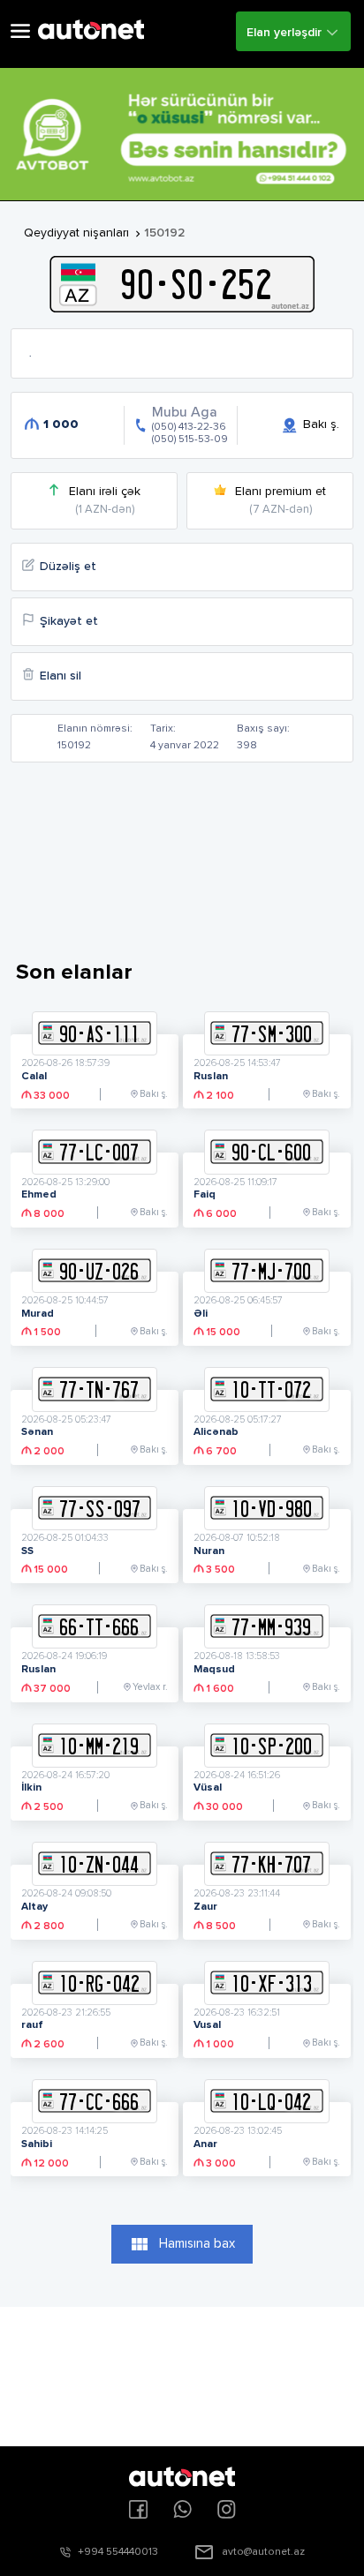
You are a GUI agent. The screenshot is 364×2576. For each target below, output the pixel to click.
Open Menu (20, 31)
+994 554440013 (118, 2552)
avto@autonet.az (263, 2552)
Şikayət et (69, 621)
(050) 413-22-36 (189, 427)
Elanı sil (61, 676)
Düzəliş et (68, 567)
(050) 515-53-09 (190, 439)
